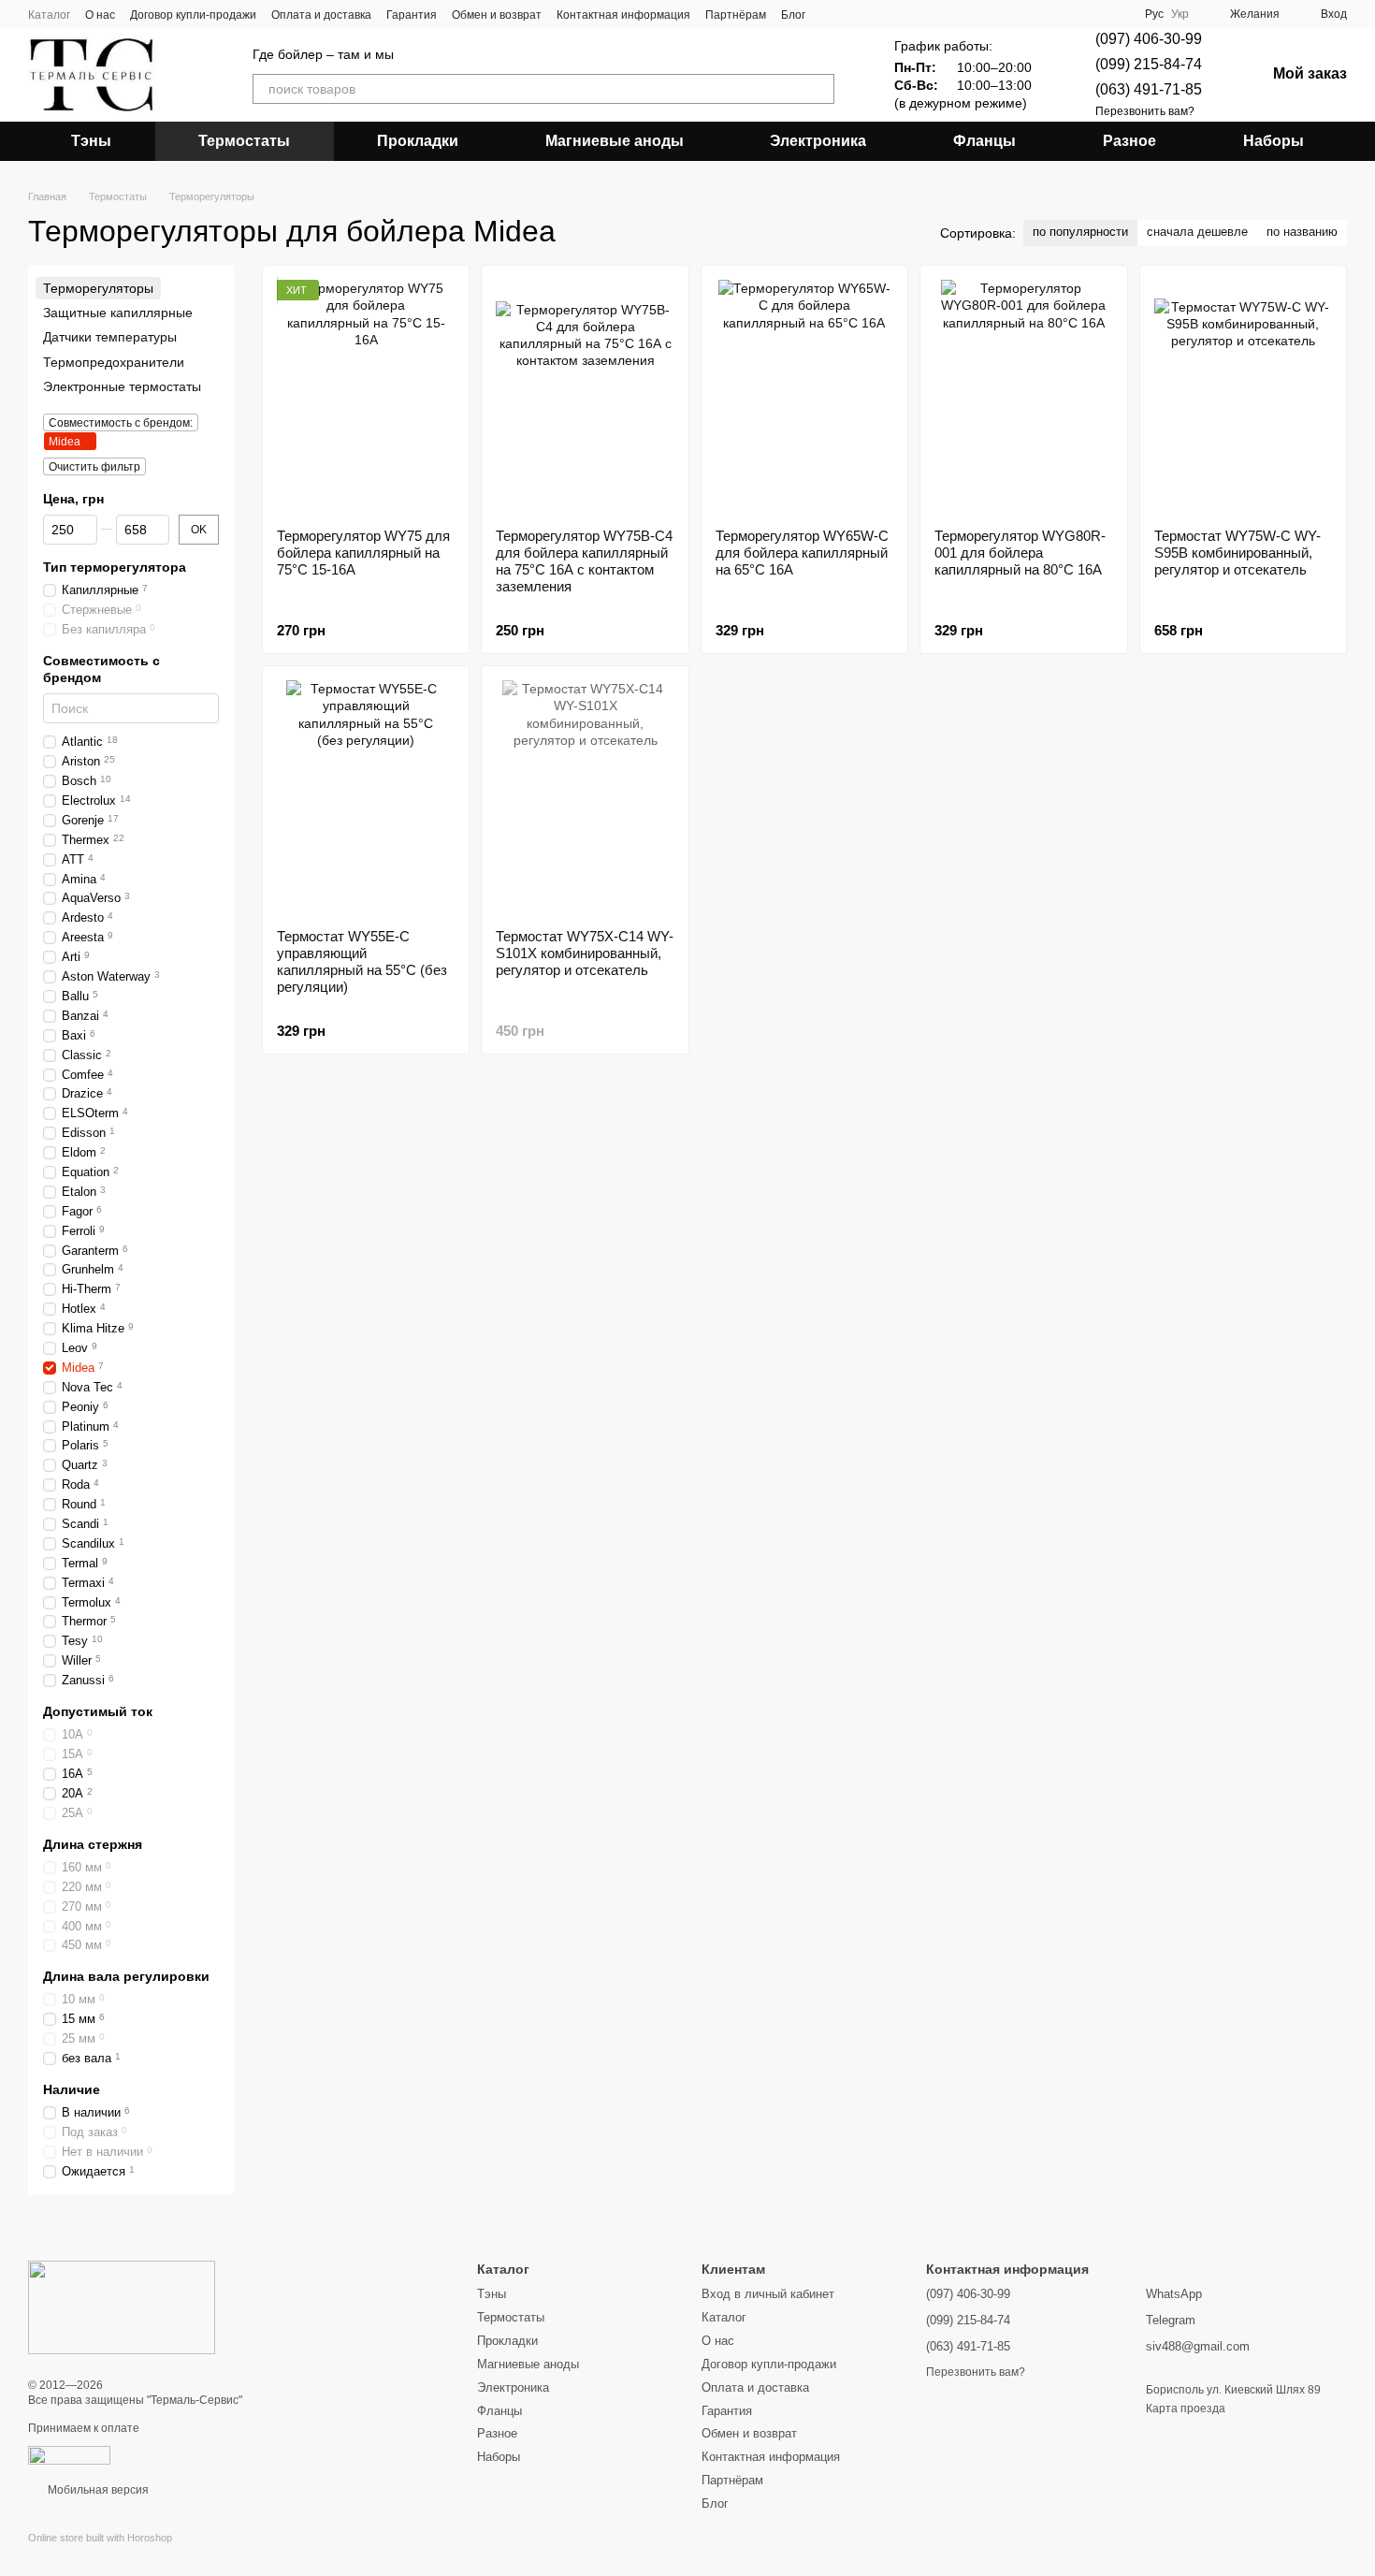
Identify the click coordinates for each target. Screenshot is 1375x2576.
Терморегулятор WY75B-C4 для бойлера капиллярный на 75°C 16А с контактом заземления (584, 561)
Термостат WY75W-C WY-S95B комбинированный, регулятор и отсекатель (1237, 553)
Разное (1129, 141)
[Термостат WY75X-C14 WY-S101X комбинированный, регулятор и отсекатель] (585, 797)
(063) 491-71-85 (1149, 89)
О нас (100, 15)
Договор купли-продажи (193, 15)
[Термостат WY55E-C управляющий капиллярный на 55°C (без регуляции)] (366, 797)
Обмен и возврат (497, 15)
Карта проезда (1186, 2409)
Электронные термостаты (122, 386)
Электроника (818, 141)
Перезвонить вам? (1145, 111)
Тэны (91, 141)
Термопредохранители (114, 362)
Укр (1180, 14)
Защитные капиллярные (118, 313)
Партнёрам (736, 15)
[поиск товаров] (819, 89)
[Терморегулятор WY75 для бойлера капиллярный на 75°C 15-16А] (366, 397)
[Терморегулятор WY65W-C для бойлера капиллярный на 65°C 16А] (804, 397)
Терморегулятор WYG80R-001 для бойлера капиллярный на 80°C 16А (1020, 553)
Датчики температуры (110, 338)
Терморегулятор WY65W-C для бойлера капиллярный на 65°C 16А (802, 553)
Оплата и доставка (321, 15)
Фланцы (984, 141)
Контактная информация (623, 15)
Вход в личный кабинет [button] (768, 2294)
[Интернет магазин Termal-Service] (122, 2307)
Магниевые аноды (615, 141)
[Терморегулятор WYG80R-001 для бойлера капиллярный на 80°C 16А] (1023, 397)
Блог (793, 15)
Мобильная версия (97, 2490)
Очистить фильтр (94, 467)
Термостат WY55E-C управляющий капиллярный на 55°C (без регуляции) (362, 961)
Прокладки (418, 141)
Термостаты (244, 141)
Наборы (1274, 141)
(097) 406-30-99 (1149, 39)
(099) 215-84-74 (1149, 64)
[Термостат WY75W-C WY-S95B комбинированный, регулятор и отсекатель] (1243, 397)
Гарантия (412, 15)
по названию (1302, 232)
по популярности (1080, 232)
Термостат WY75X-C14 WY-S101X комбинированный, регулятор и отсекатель (585, 953)
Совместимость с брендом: (121, 423)
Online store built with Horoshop (100, 2538)
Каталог (49, 15)
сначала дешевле (1197, 232)
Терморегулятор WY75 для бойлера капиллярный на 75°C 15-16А (363, 553)
